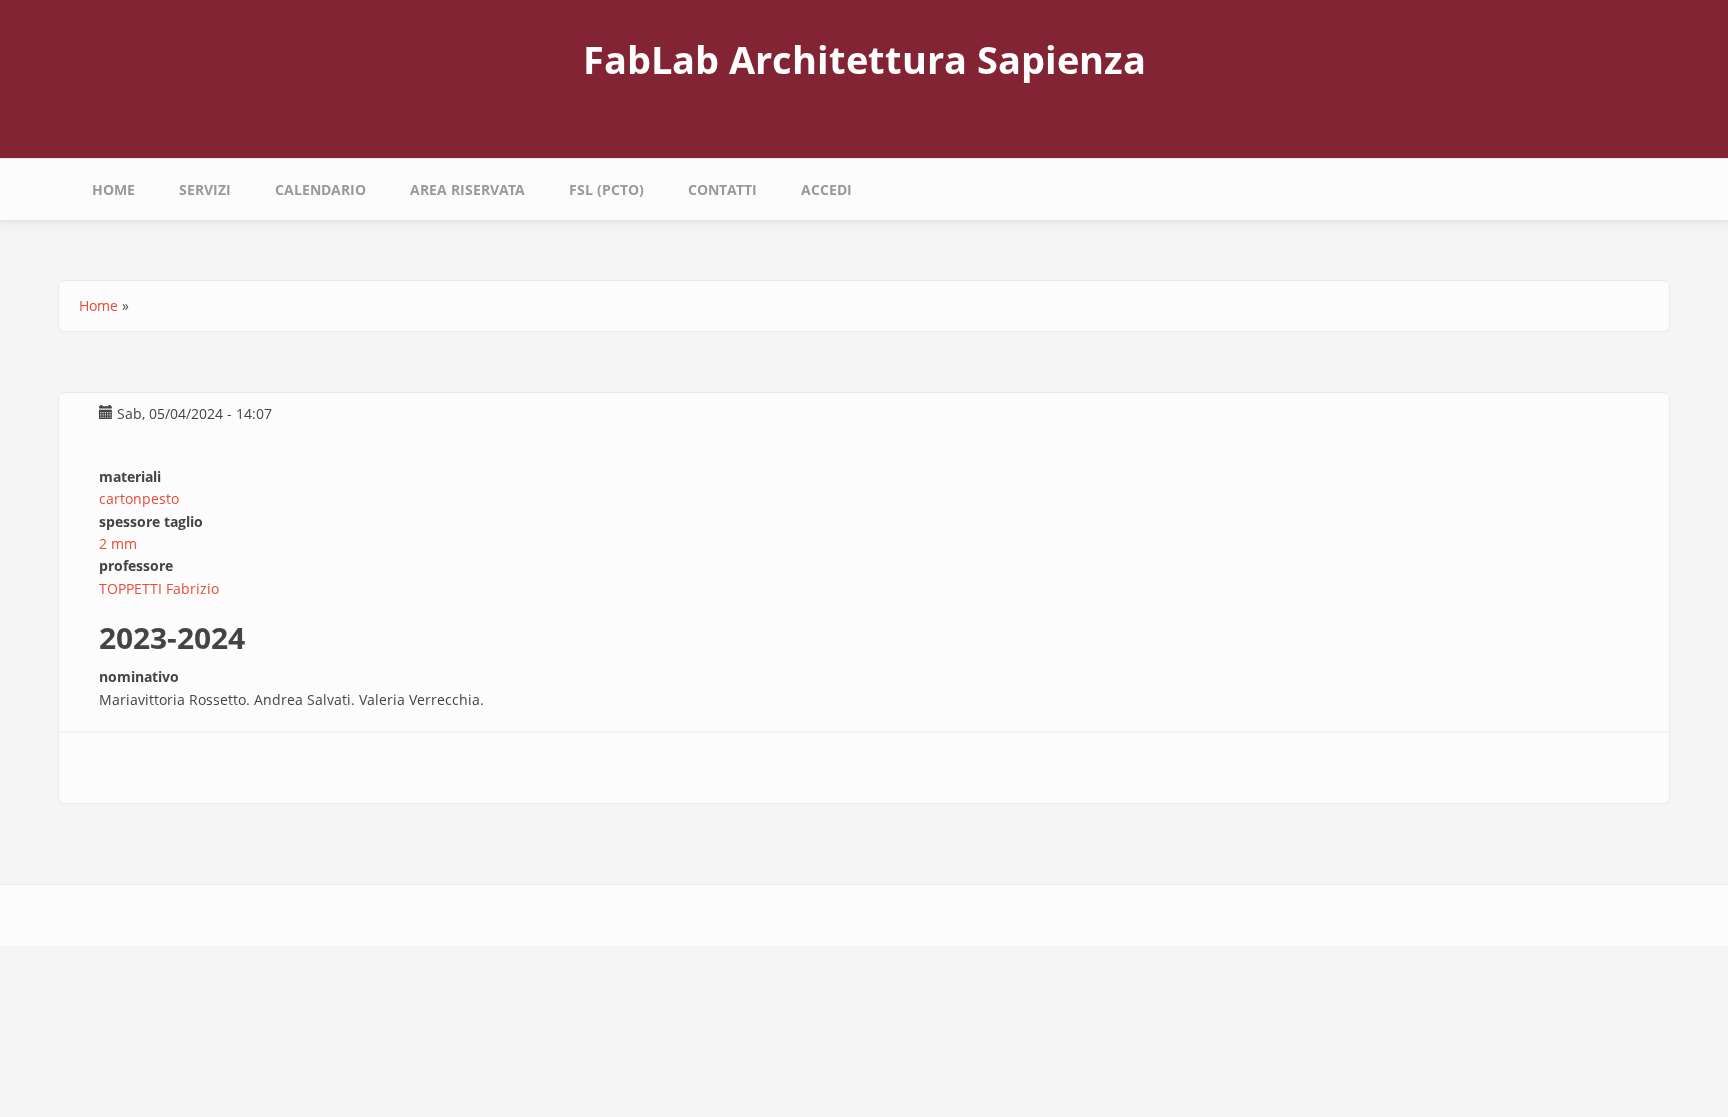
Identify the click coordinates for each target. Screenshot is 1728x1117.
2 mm (118, 543)
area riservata (467, 189)
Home (113, 189)
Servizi (205, 189)
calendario (320, 189)
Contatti (722, 189)
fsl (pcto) (606, 189)
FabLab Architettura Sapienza (864, 59)
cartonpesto (139, 498)
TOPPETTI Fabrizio (159, 588)
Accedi (826, 189)
